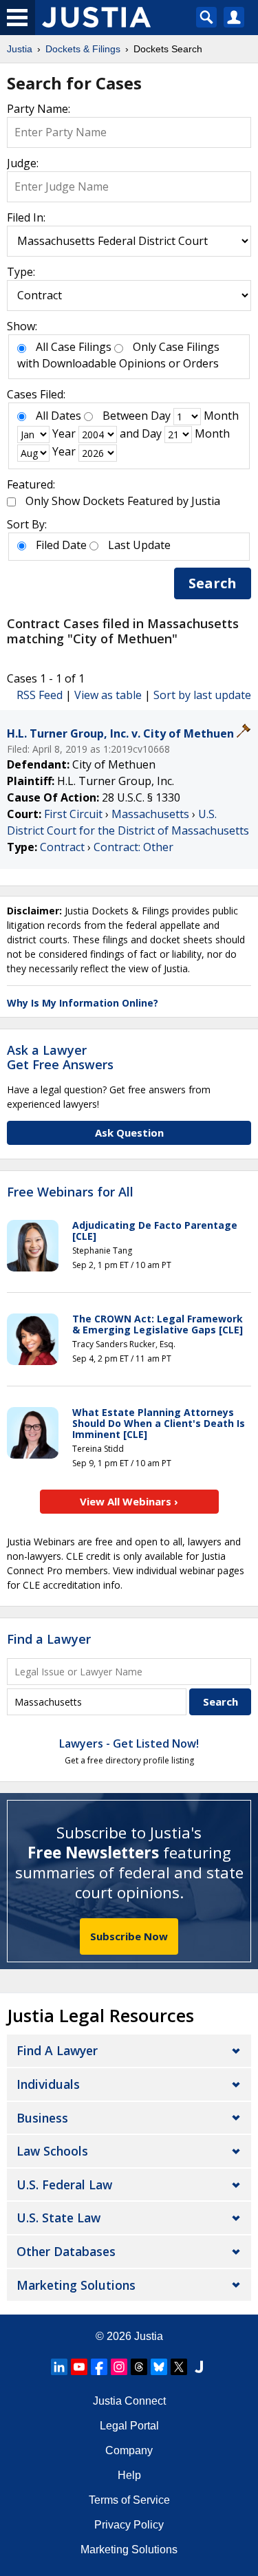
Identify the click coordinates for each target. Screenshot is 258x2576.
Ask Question (129, 1133)
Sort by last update (202, 695)
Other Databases (66, 2251)
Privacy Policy (129, 2525)
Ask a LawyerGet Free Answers (60, 1058)
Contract (62, 847)
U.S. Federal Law (64, 2185)
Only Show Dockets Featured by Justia (123, 501)
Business (42, 2118)
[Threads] (139, 2367)
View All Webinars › (129, 1501)
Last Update (139, 545)
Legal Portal (129, 2426)
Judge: (23, 163)
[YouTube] (79, 2367)
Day (161, 416)
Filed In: (26, 217)
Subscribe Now (129, 1936)
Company (129, 2450)
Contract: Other (133, 847)
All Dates (58, 416)
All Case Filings (74, 347)
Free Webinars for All (70, 1192)
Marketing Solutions (76, 2285)
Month (221, 416)
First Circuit (73, 814)
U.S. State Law (58, 2218)
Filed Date (61, 545)
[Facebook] (99, 2367)
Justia (149, 2336)
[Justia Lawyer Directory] (199, 2367)
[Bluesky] (159, 2367)
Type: (21, 272)
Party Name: (39, 109)
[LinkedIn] (59, 2367)
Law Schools (52, 2151)
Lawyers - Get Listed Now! (129, 1743)
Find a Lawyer (49, 1639)
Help (129, 2475)
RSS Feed (40, 695)
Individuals (48, 2084)
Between (125, 416)
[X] (179, 2367)
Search (213, 583)
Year (64, 433)
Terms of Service (129, 2500)
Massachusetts (150, 814)
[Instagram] (119, 2367)
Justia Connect (129, 2401)
